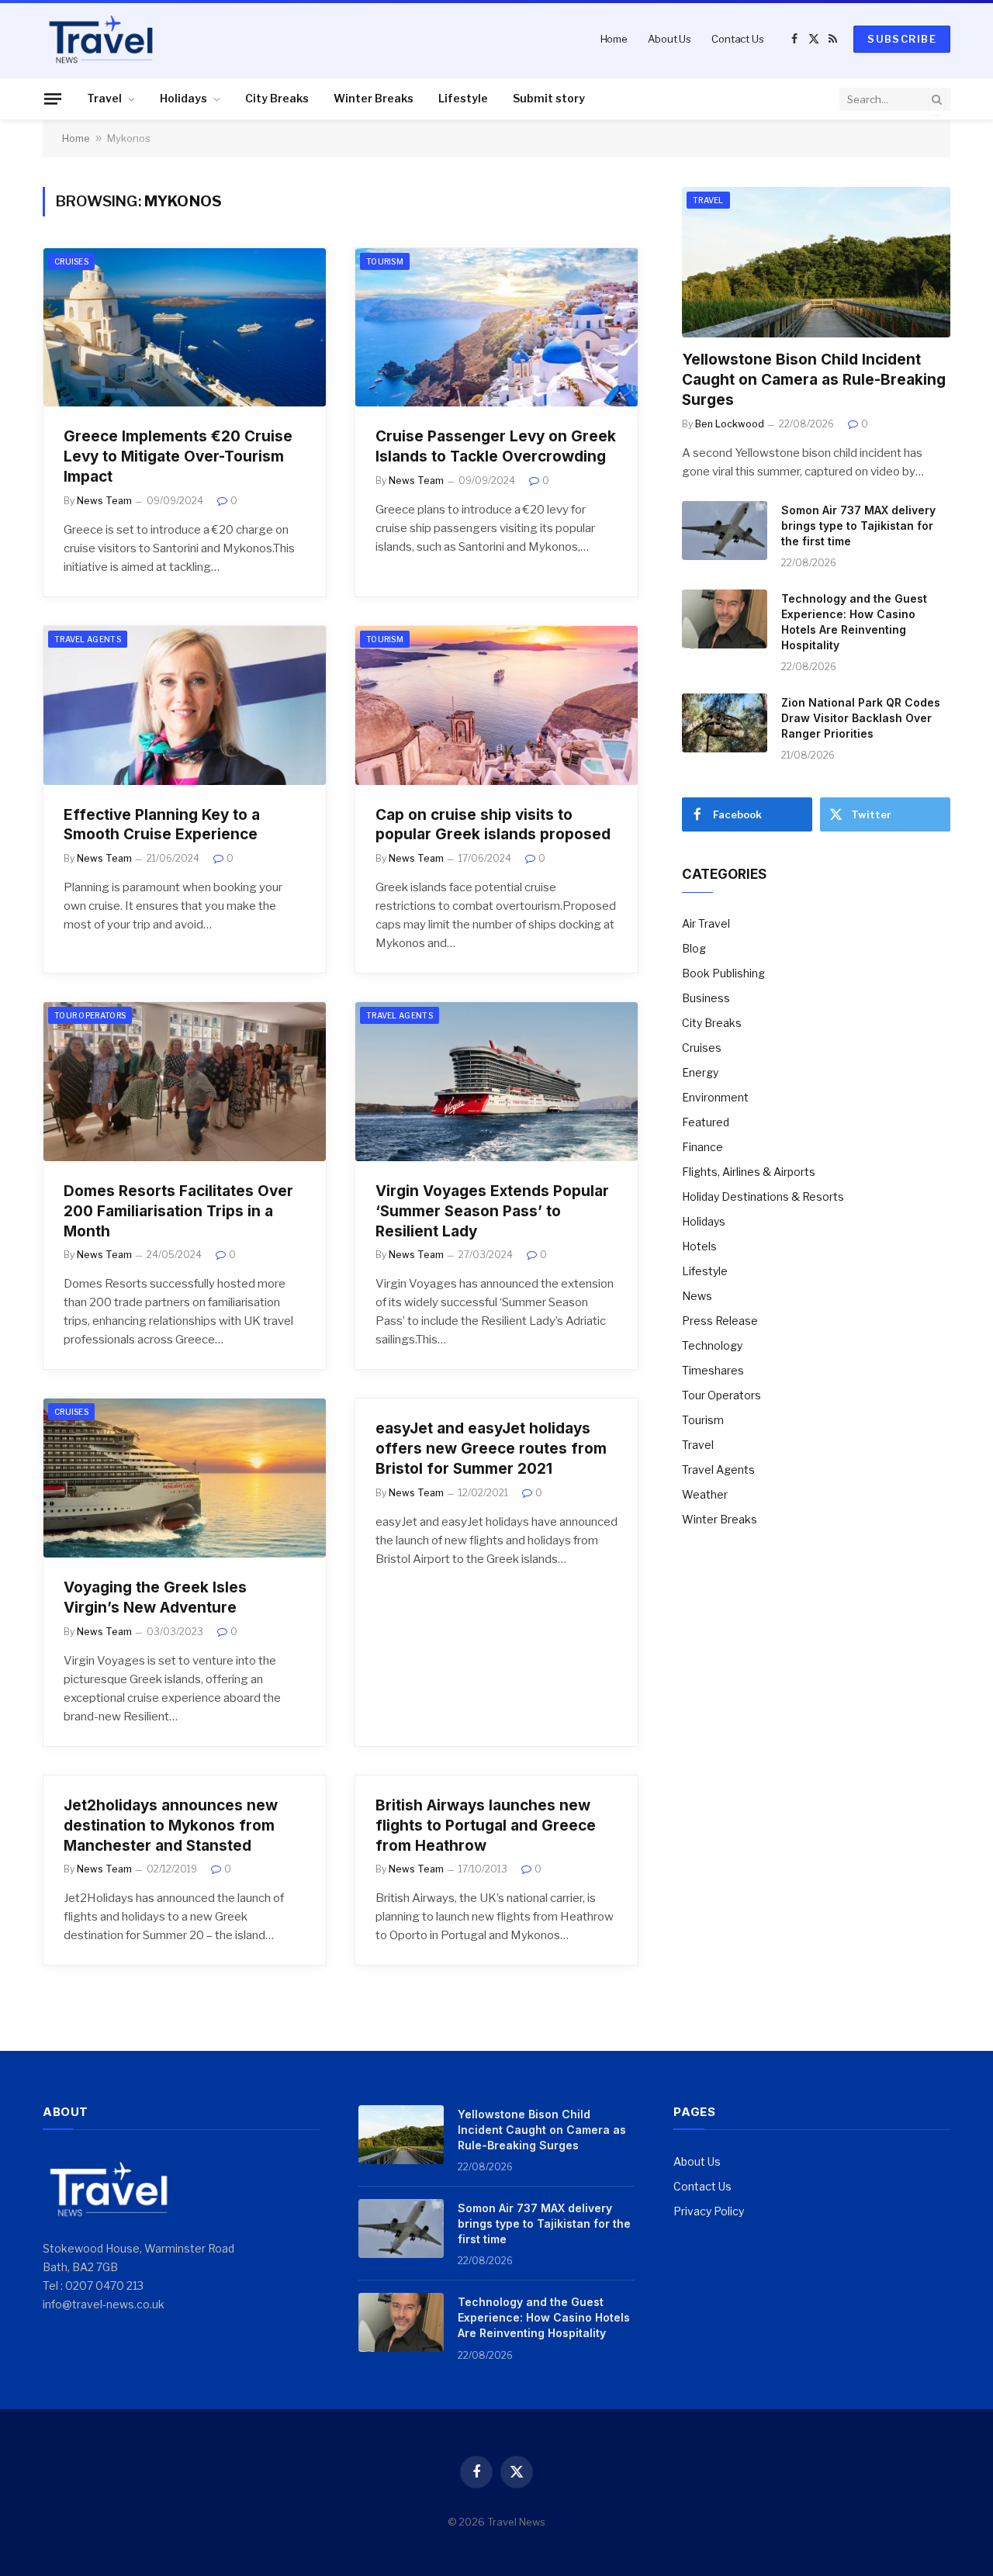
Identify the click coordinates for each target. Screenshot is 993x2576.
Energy (700, 1072)
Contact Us (738, 39)
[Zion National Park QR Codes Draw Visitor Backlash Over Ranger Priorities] (725, 723)
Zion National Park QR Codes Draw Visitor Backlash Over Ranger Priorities (861, 718)
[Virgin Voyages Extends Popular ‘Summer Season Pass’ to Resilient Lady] (496, 1082)
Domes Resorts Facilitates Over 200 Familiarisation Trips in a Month (178, 1211)
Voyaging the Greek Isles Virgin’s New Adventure (155, 1597)
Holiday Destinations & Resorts (763, 1196)
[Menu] (53, 99)
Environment (715, 1097)
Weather (705, 1494)
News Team (104, 501)
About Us (669, 39)
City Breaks (277, 98)
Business (706, 998)
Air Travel (706, 923)
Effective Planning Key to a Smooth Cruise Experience (162, 825)
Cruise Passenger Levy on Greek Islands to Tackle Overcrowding (496, 446)
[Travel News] (101, 39)
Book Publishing (723, 973)
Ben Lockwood (730, 424)
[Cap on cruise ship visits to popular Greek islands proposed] (496, 705)
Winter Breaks (374, 98)
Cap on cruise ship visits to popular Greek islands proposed (493, 825)
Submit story (549, 98)
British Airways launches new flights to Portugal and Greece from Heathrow (486, 1826)
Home (614, 39)
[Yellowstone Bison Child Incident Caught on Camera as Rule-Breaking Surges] (816, 263)
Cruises (71, 261)
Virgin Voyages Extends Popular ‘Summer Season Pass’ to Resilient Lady (492, 1211)
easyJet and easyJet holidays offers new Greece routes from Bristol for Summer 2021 (491, 1449)
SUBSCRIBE (902, 39)
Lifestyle (463, 98)
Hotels (699, 1246)
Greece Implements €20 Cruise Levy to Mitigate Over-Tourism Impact (178, 456)
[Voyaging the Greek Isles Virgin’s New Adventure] (185, 1478)
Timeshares (713, 1370)
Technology (712, 1345)
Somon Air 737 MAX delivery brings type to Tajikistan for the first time (858, 526)
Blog (694, 948)
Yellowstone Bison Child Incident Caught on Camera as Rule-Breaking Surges (814, 380)
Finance (702, 1147)
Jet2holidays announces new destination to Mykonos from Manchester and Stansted (171, 1826)
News (697, 1296)
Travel (104, 98)
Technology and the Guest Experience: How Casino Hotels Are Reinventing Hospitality (854, 622)
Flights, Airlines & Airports (749, 1172)
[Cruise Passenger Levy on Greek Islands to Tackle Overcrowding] (496, 328)
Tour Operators (90, 1015)
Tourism (385, 261)
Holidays (183, 98)
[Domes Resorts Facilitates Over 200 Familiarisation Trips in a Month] (185, 1082)
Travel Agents (88, 639)
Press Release (720, 1321)
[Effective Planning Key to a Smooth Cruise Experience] (185, 705)
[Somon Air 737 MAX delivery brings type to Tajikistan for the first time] (725, 531)
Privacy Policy (709, 2211)
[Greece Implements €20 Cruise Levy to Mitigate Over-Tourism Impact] (185, 328)
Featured (706, 1122)
